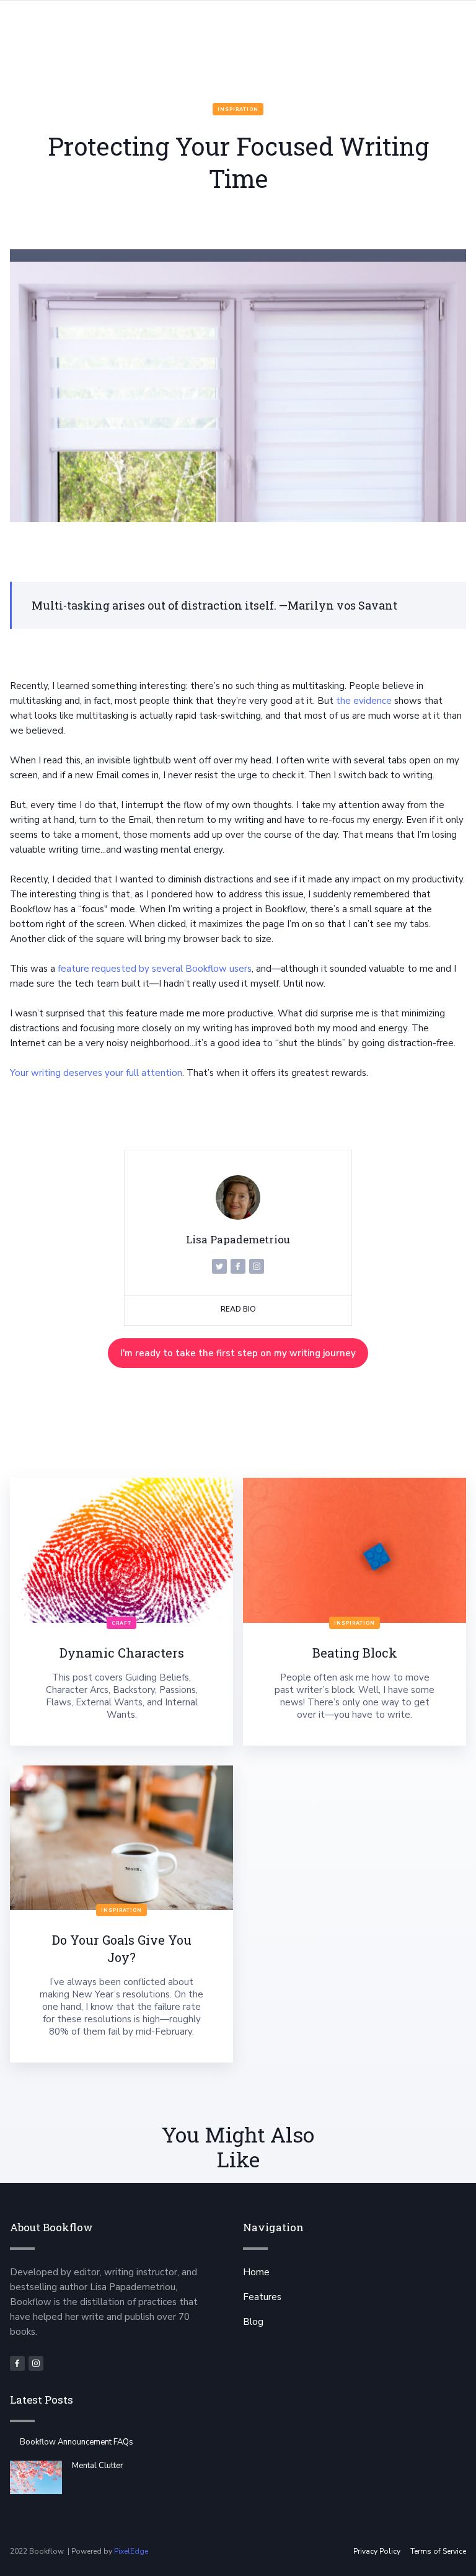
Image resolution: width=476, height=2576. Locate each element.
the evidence (364, 701)
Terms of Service (438, 2551)
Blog (253, 2322)
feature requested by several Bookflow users (155, 969)
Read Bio (238, 1309)
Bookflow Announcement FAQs (77, 2442)
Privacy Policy (377, 2551)
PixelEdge (131, 2551)
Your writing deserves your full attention (96, 1073)
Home (256, 2272)
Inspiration (238, 109)
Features (262, 2297)
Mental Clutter (98, 2466)
